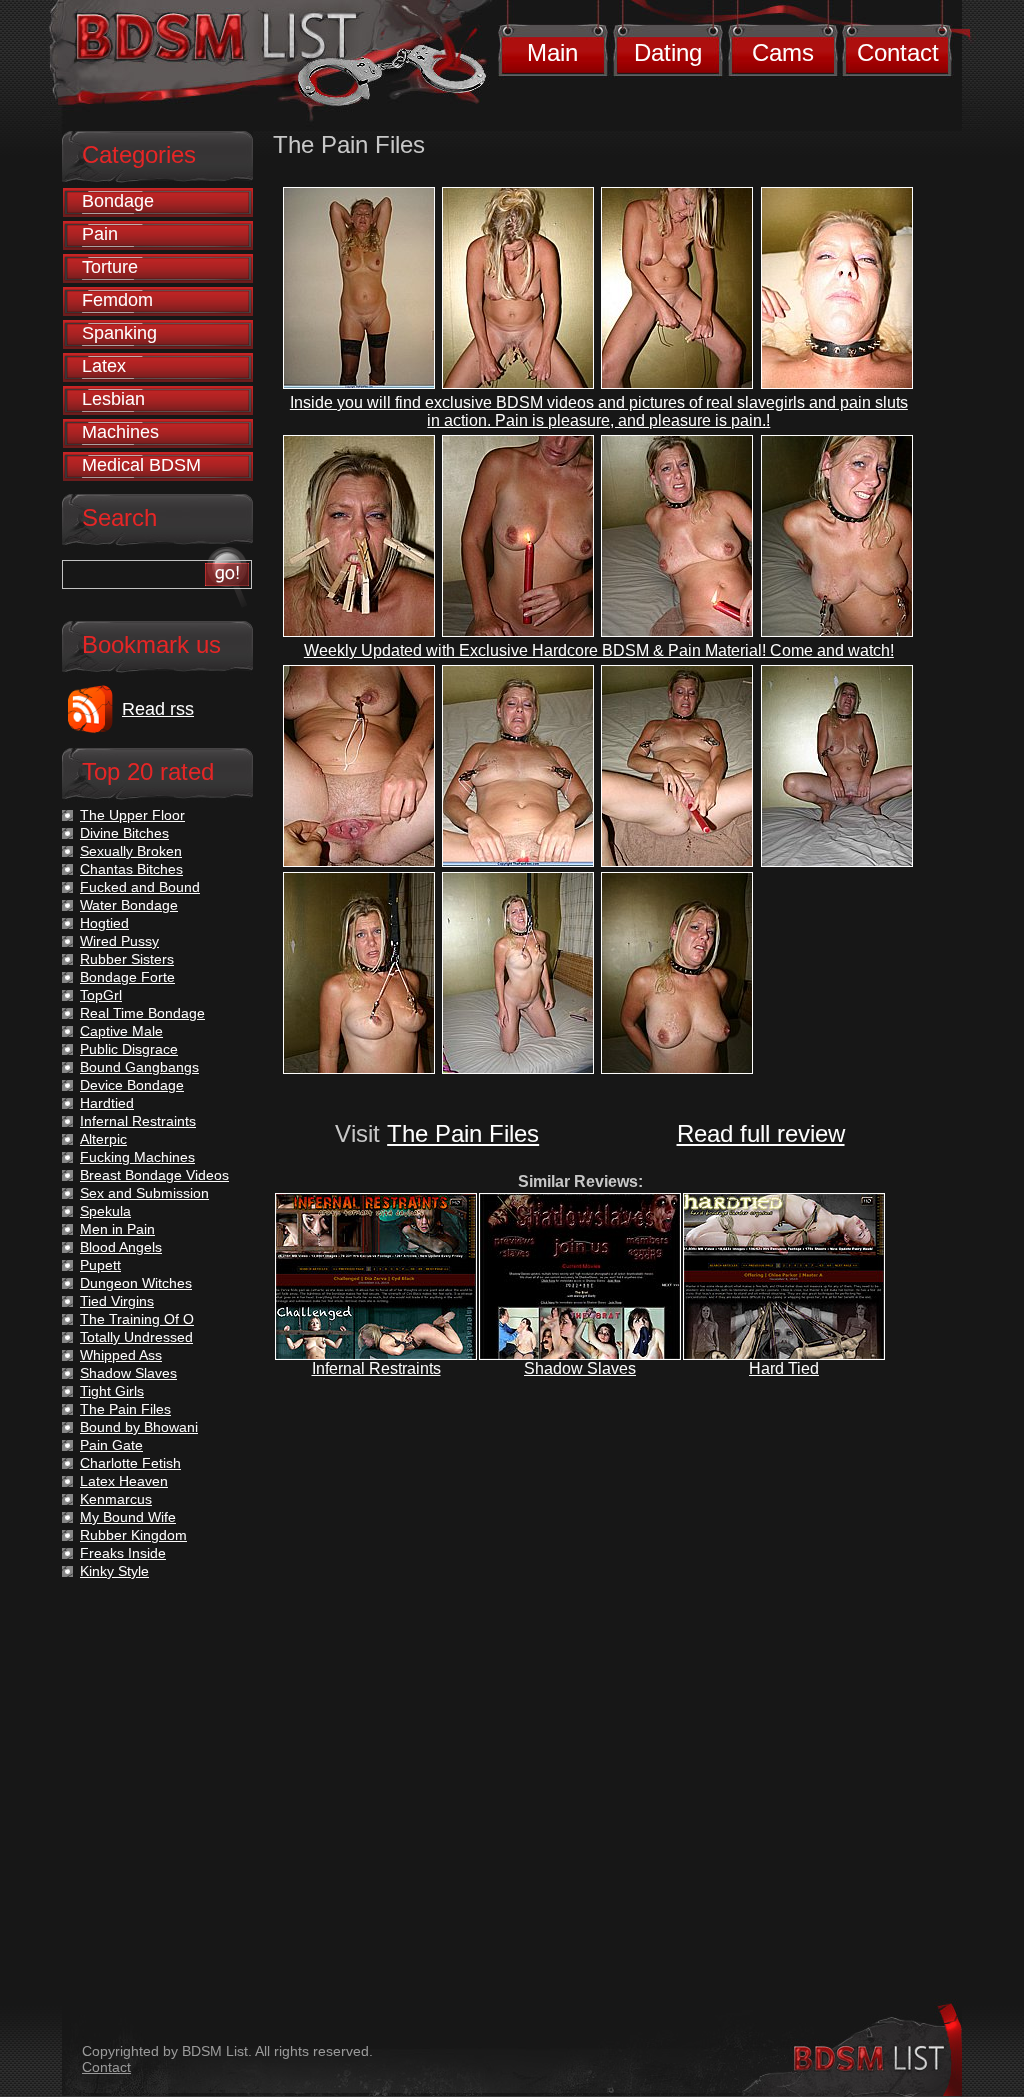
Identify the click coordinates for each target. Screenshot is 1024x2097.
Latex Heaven (124, 1481)
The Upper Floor (132, 815)
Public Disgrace (129, 1049)
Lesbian (113, 399)
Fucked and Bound (140, 887)
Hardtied (107, 1103)
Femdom (117, 300)
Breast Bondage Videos (154, 1175)
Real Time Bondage (142, 1013)
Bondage (118, 201)
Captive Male (121, 1031)
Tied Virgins (117, 1301)
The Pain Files (463, 1133)
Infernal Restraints (376, 1368)
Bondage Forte (127, 977)
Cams (783, 52)
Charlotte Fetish (130, 1463)
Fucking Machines (137, 1157)
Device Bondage (132, 1085)
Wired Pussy (119, 941)
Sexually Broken (131, 851)
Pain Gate (111, 1445)
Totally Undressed (136, 1337)
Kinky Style (114, 1571)
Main (552, 52)
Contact (898, 52)
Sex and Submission (144, 1193)
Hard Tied (784, 1368)
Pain (100, 234)
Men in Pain (117, 1229)
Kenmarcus (116, 1499)
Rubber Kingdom (133, 1535)
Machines (120, 432)
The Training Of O (137, 1319)
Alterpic (103, 1139)
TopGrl (101, 995)
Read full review (761, 1133)
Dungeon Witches (136, 1283)
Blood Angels (121, 1247)
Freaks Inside (123, 1553)
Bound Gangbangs (139, 1067)
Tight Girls (112, 1391)
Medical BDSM (141, 465)
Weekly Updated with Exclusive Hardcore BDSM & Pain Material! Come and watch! (599, 650)
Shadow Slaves (580, 1368)
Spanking (119, 333)
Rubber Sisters (127, 959)
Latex (104, 366)
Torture (110, 267)
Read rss (158, 709)
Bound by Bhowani (139, 1427)
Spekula (105, 1211)
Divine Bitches (124, 833)
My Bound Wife (128, 1517)
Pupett (100, 1265)
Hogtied (104, 923)
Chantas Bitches (131, 869)
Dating (668, 52)
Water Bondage (129, 905)
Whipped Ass (121, 1355)
